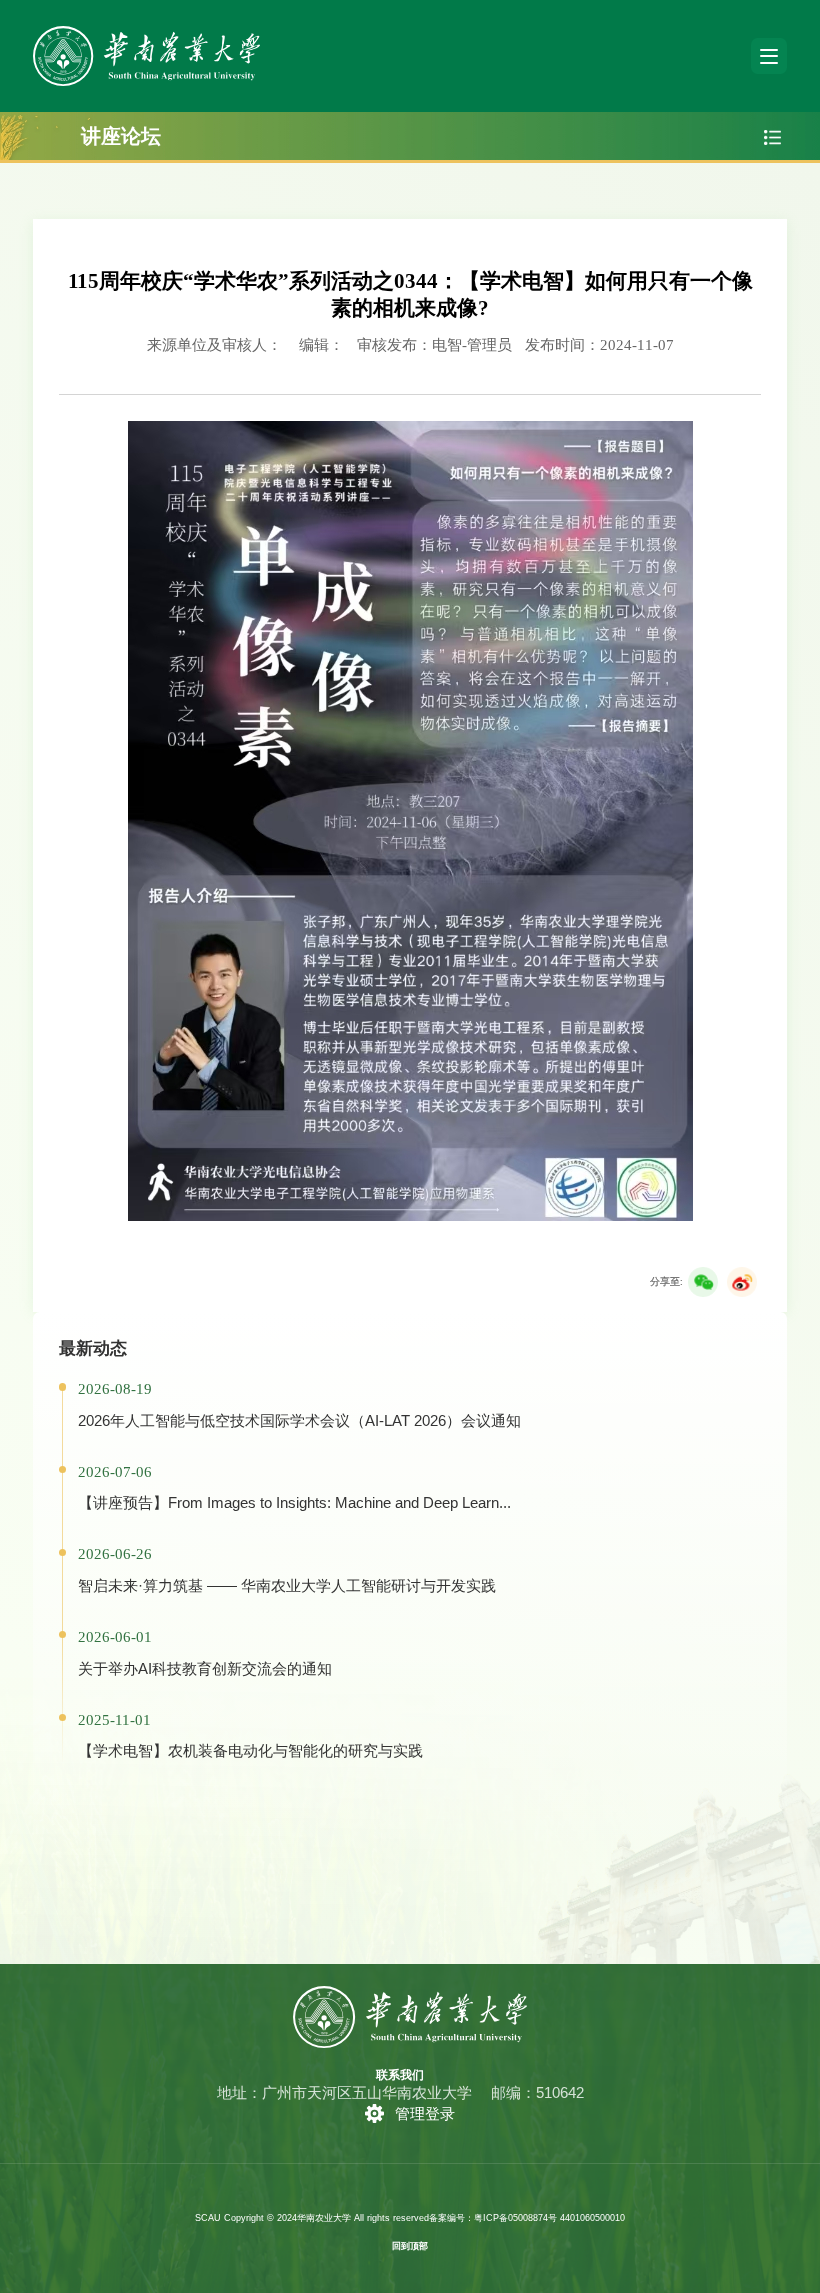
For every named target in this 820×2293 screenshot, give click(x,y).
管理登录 (425, 2113)
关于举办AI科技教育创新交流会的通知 (205, 1668)
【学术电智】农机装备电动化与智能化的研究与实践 (250, 1750)
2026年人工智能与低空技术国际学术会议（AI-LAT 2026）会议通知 (299, 1420)
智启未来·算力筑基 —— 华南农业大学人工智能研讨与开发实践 (287, 1585)
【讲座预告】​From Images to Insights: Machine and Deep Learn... (294, 1502)
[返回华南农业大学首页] (146, 32)
